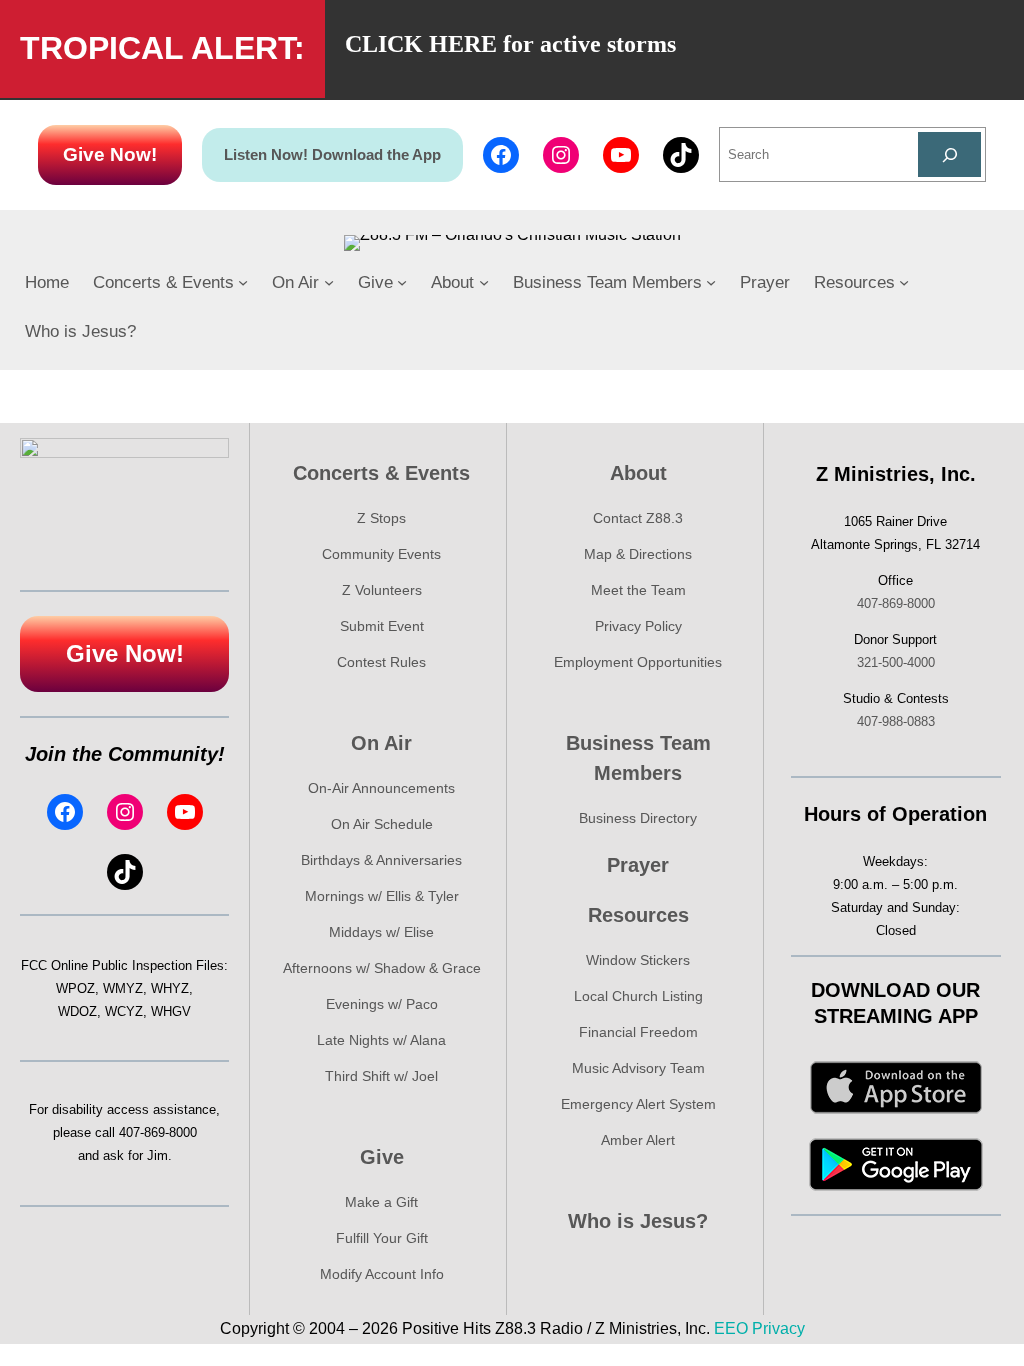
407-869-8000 (158, 1132)
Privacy (778, 1328)
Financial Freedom (638, 1032)
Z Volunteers (382, 590)
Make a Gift (381, 1202)
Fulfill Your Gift (382, 1238)
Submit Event (382, 626)
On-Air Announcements (381, 788)
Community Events (381, 554)
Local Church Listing (638, 996)
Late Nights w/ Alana (381, 1040)
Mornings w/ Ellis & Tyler (382, 896)
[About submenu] (484, 282)
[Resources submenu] (904, 282)
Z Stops (381, 518)
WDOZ (77, 1011)
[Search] (949, 154)
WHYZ (170, 988)
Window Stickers (638, 960)
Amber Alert (638, 1140)
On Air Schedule (382, 824)
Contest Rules (381, 662)
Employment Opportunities (638, 662)
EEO (731, 1328)
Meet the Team (638, 590)
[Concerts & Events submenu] (243, 282)
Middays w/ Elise (381, 932)
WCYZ (124, 1011)
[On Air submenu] (329, 282)
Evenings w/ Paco (382, 1004)
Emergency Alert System (638, 1104)
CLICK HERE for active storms (510, 44)
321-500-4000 (896, 662)
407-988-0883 (896, 721)
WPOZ (75, 988)
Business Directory (638, 818)
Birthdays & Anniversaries (381, 860)
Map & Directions (638, 554)
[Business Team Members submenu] (711, 282)
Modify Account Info (382, 1274)
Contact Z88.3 (638, 518)
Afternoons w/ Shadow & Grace (382, 968)
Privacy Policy (638, 626)
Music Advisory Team (638, 1068)
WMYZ (123, 988)
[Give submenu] (402, 282)
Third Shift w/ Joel (381, 1076)
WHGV (171, 1011)
